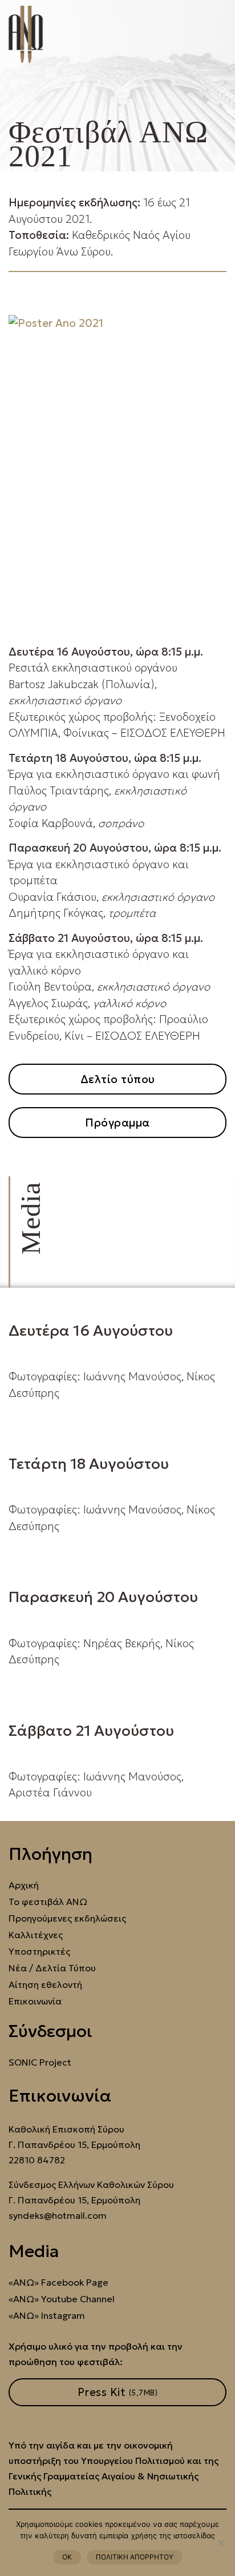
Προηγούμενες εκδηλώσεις (67, 1918)
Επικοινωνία (35, 2001)
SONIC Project (40, 2062)
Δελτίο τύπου (118, 1079)
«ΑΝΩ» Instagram (47, 2316)
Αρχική (24, 1885)
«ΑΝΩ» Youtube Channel (62, 2299)
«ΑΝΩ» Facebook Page (58, 2283)
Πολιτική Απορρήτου (135, 2557)
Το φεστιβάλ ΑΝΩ (48, 1902)
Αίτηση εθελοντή (45, 1985)
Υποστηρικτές (39, 1952)
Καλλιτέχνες (36, 1935)
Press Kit (118, 2392)
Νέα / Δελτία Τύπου (52, 1968)
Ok (67, 2557)
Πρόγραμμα (117, 1123)
